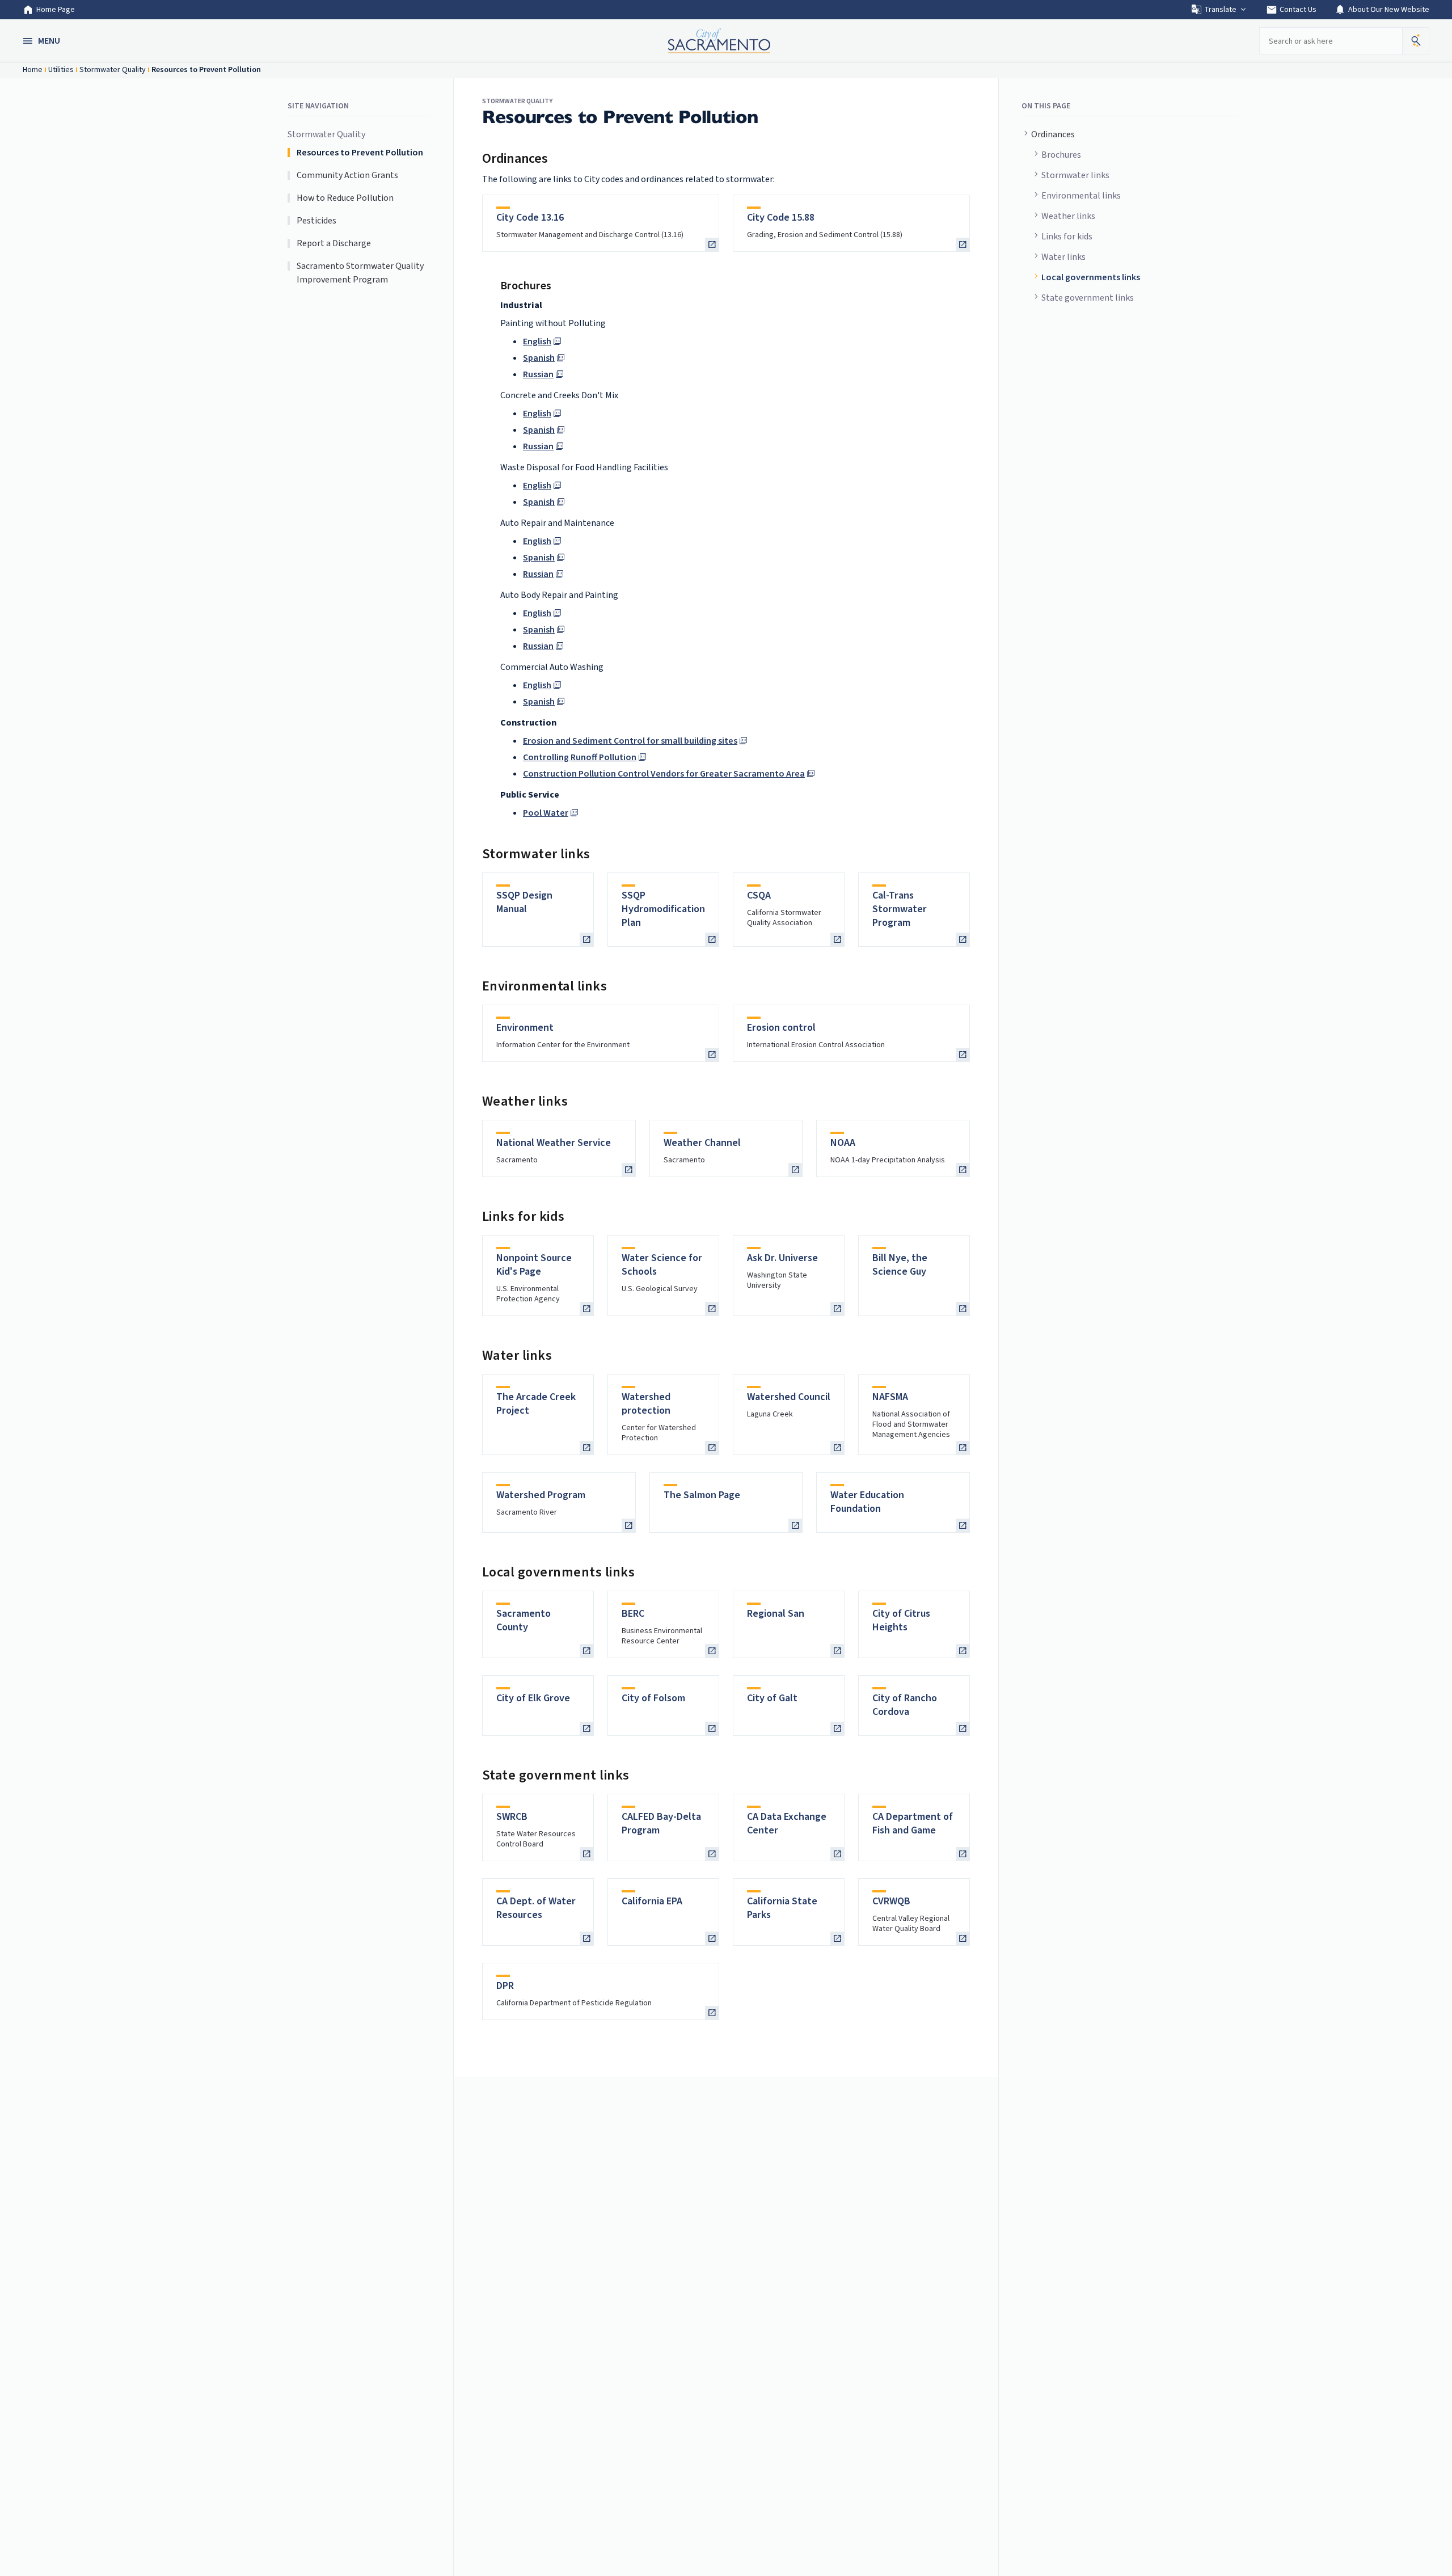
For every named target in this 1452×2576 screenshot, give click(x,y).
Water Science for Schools (662, 1265)
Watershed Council (789, 1397)
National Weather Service (554, 1143)
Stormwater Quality (113, 70)
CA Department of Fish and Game (913, 1824)
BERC (633, 1614)
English (537, 342)
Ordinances (1053, 134)
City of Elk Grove (533, 1698)
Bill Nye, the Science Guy (900, 1265)
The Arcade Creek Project (536, 1404)
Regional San (776, 1614)
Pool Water (546, 813)
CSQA (759, 895)
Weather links (1068, 216)
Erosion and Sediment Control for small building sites (630, 741)
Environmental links (1081, 196)
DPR (505, 1986)
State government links (1088, 298)
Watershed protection (646, 1404)
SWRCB (512, 1817)
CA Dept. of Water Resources (536, 1908)
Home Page (56, 10)
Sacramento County (524, 1620)
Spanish (539, 358)
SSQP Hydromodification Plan (663, 909)
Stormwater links (1075, 175)
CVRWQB (891, 1901)
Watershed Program (541, 1495)
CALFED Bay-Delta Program (661, 1824)
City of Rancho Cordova (905, 1705)
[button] (43, 41)
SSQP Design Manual (524, 902)
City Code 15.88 (781, 218)
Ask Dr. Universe (782, 1258)
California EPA (652, 1901)
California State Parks (782, 1908)
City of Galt (772, 1698)
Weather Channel (702, 1143)
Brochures (1061, 155)
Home (33, 70)
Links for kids (1067, 237)
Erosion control (781, 1028)
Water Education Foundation (867, 1502)
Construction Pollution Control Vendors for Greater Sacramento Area (664, 774)
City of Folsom (653, 1698)
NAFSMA (890, 1397)
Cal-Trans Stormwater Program (900, 909)
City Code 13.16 (530, 218)
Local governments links (1091, 277)
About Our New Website (1382, 10)
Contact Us (1291, 10)
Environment (525, 1028)
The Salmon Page (702, 1495)
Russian (538, 374)
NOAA (843, 1143)
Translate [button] (1220, 10)
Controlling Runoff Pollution (580, 757)
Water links (1063, 257)
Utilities (61, 70)
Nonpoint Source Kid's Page (534, 1265)
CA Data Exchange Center (787, 1824)
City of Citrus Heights (901, 1620)
